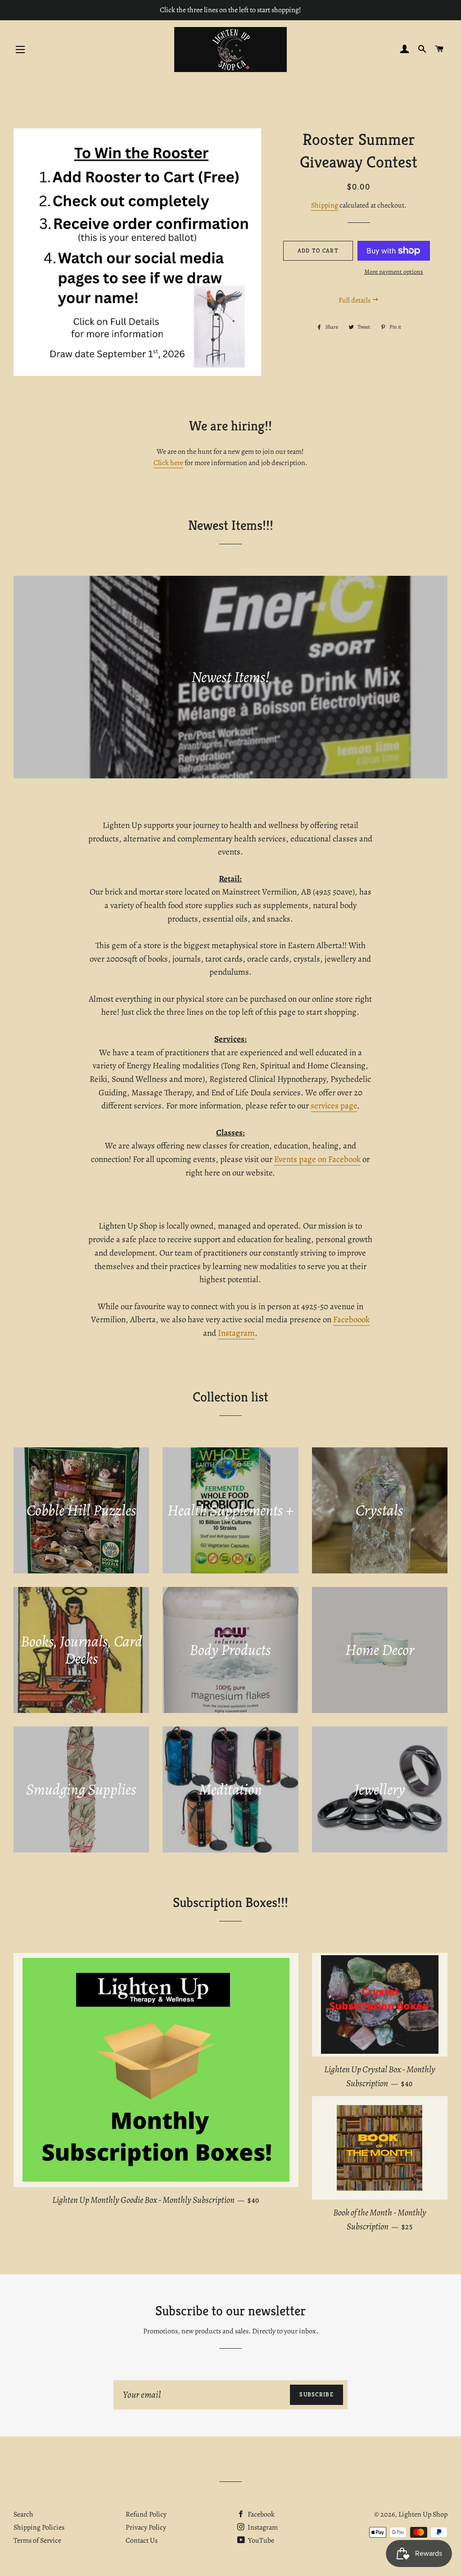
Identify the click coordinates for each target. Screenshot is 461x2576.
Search (23, 2514)
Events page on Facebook (317, 1159)
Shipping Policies (39, 2527)
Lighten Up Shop (423, 2514)
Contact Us (142, 2540)
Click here (168, 463)
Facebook (260, 2514)
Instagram (236, 1333)
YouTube (260, 2540)
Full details (355, 300)
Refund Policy (146, 2514)
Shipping (325, 205)
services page (334, 1106)
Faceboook (351, 1320)
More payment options (394, 272)
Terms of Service (37, 2540)
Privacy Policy (146, 2527)
